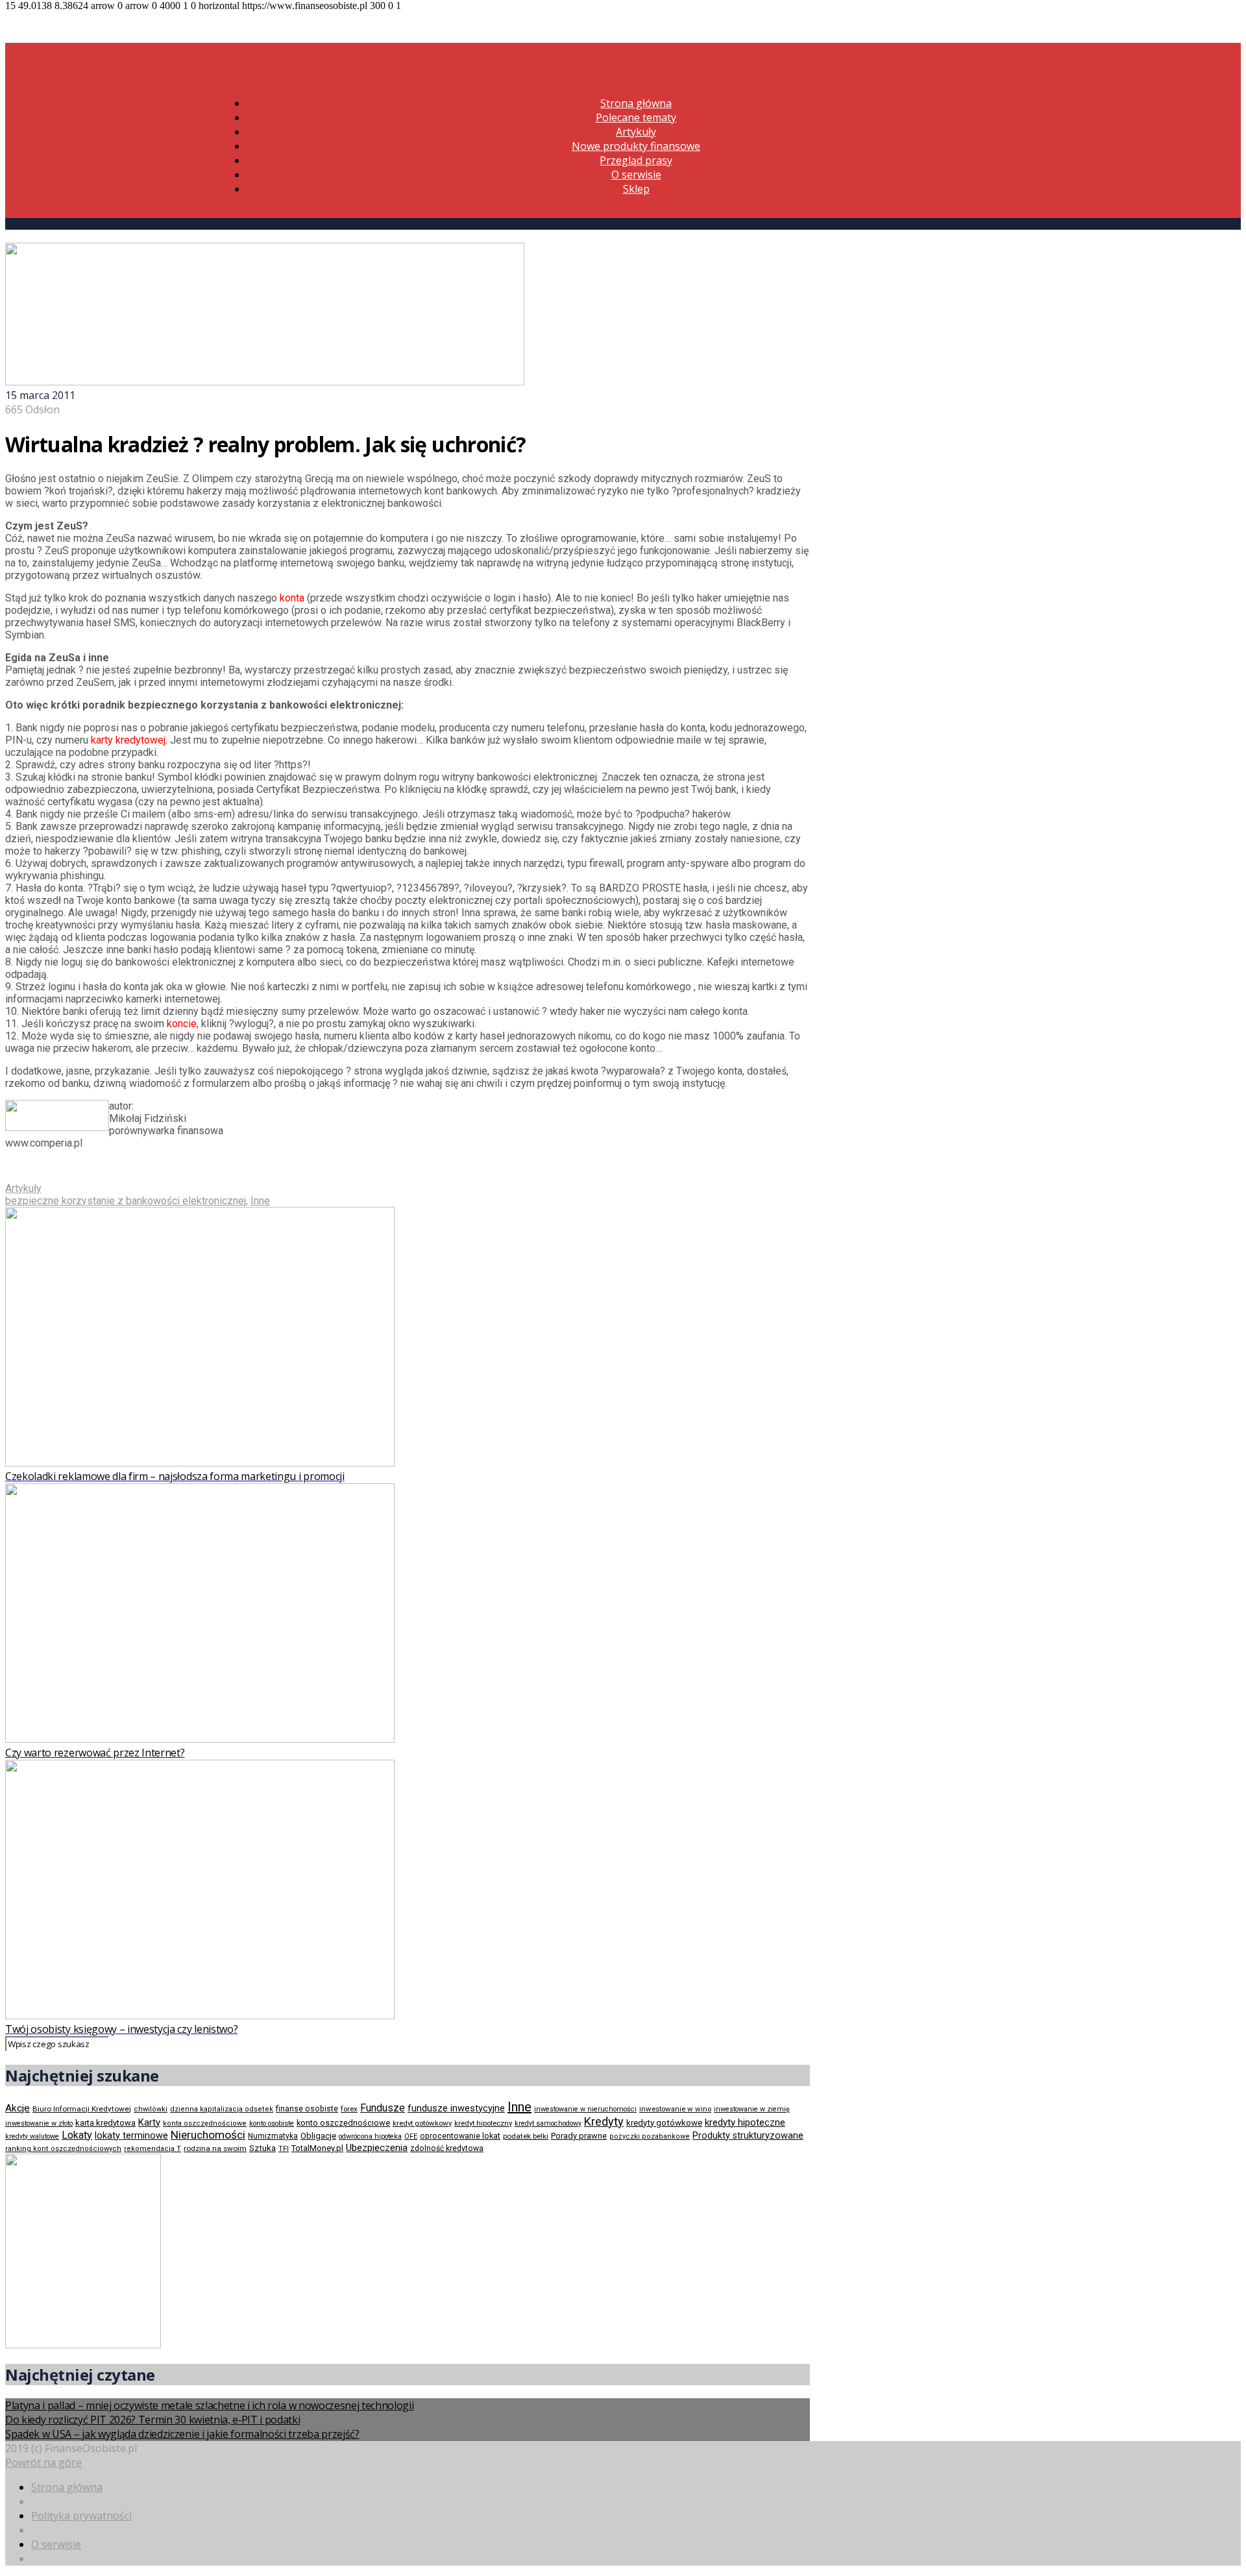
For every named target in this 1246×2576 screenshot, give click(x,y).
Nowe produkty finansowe (636, 146)
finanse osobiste (307, 2109)
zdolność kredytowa (447, 2148)
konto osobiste (272, 2123)
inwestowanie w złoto (39, 2123)
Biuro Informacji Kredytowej (82, 2109)
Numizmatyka (273, 2136)
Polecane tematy (636, 117)
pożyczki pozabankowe (650, 2136)
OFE (411, 2136)
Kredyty (604, 2121)
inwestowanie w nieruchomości (585, 2109)
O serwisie (636, 175)
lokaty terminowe (131, 2135)
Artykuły (636, 132)
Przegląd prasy (636, 160)
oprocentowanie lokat (460, 2136)
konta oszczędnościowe (205, 2123)
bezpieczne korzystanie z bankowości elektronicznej (126, 1201)
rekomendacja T (153, 2149)
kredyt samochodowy (548, 2123)
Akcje (18, 2108)
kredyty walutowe (32, 2136)
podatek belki (526, 2136)
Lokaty (77, 2135)
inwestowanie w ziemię (752, 2109)
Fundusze (383, 2108)
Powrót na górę (43, 2462)
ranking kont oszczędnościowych (63, 2149)
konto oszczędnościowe (343, 2123)
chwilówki (151, 2109)
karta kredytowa (105, 2123)
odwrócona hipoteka (370, 2136)
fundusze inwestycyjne (456, 2108)
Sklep (636, 189)
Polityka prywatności (81, 2516)
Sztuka (263, 2148)
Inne (260, 1201)
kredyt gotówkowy (422, 2123)
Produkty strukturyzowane (748, 2135)
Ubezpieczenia (377, 2148)
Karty (149, 2122)
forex (349, 2109)
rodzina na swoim (215, 2148)
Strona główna (636, 103)
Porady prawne (579, 2136)
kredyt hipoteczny (483, 2123)
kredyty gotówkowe (664, 2123)
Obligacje (318, 2136)
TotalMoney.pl (317, 2148)
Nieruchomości (208, 2135)
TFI (284, 2149)
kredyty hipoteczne (745, 2122)
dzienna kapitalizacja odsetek (222, 2109)
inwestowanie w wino (675, 2109)
